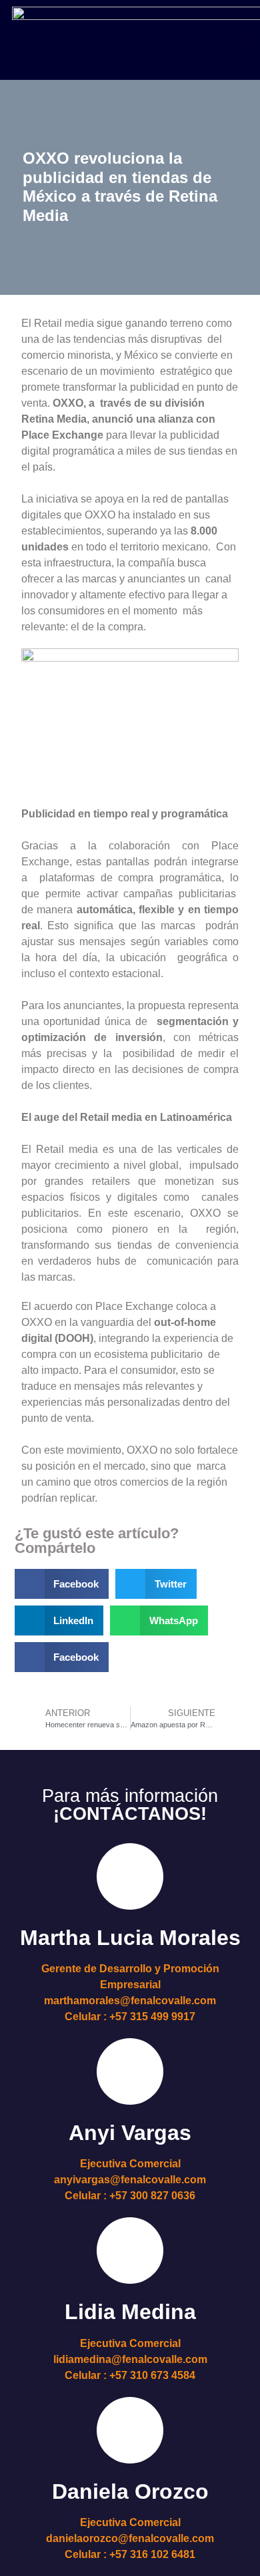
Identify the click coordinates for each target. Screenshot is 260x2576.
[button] (243, 40)
